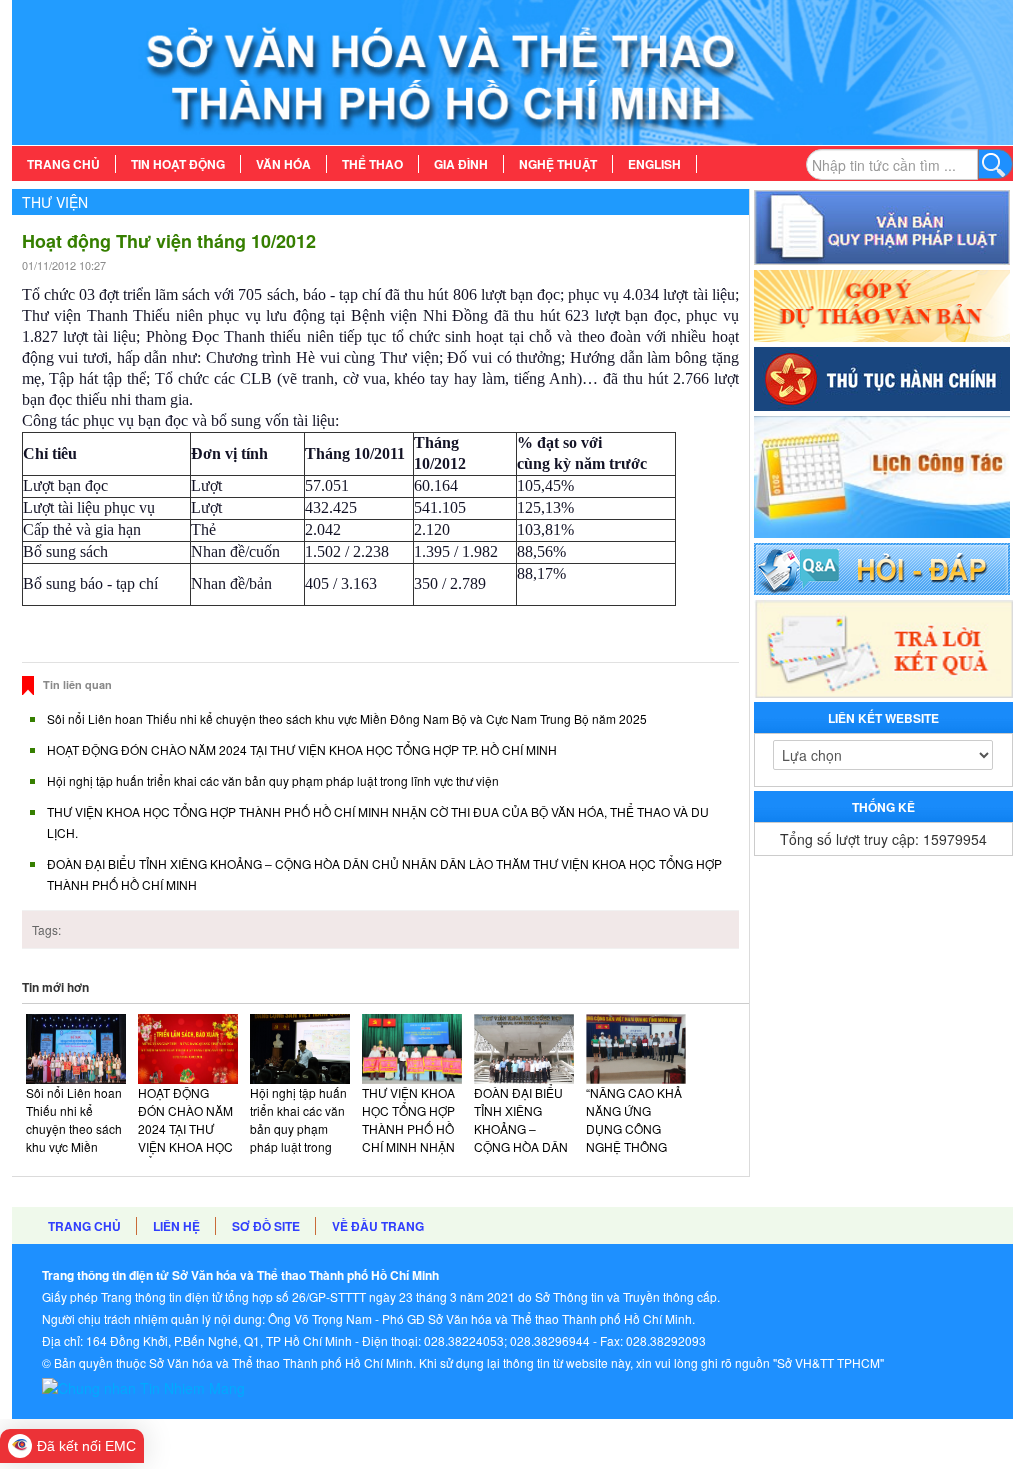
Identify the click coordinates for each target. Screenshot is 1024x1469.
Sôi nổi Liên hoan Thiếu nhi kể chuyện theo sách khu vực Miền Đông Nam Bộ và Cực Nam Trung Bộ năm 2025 (347, 718)
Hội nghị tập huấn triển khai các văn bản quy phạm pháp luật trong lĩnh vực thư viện (273, 780)
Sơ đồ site (266, 1226)
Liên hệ (176, 1226)
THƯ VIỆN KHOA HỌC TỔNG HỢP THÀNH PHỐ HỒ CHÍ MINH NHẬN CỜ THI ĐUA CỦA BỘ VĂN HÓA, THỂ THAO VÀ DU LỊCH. (411, 1155)
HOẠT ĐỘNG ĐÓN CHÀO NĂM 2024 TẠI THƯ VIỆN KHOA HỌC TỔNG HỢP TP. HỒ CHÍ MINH (302, 749)
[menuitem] (64, 164)
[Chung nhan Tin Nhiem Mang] (143, 1385)
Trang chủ (84, 1226)
